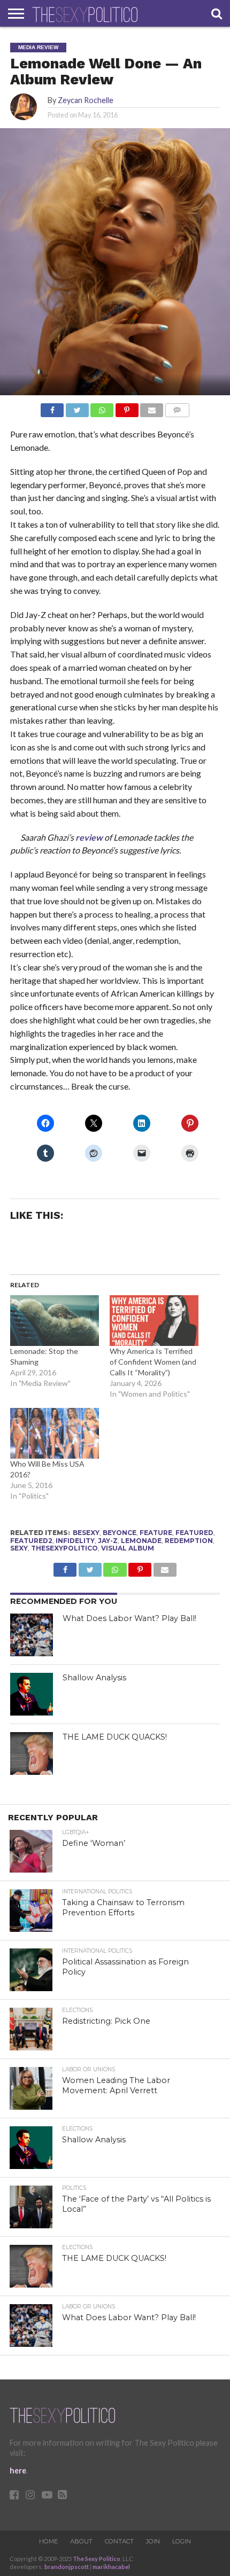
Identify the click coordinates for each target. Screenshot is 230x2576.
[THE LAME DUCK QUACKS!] (32, 1753)
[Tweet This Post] (77, 407)
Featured (194, 1533)
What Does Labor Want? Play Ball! (129, 1618)
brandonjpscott (67, 2567)
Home (48, 2541)
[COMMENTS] (177, 407)
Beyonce (120, 1533)
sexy (19, 1548)
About (81, 2541)
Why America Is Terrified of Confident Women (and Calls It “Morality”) (153, 1362)
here (18, 2471)
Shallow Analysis (94, 1678)
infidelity (75, 1541)
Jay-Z (108, 1541)
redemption (189, 1541)
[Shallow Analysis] (32, 1694)
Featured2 (31, 1541)
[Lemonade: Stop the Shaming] (55, 1321)
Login (182, 2541)
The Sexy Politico (97, 2559)
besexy (86, 1533)
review (89, 837)
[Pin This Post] (127, 407)
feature (156, 1533)
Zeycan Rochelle (86, 100)
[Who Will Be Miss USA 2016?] (55, 1433)
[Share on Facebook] (52, 407)
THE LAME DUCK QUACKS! (115, 1737)
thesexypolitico (64, 1548)
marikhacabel (111, 2567)
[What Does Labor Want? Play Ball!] (32, 1635)
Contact (119, 2541)
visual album (128, 1548)
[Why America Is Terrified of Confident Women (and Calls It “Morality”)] (154, 1321)
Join (153, 2541)
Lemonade (141, 1541)
